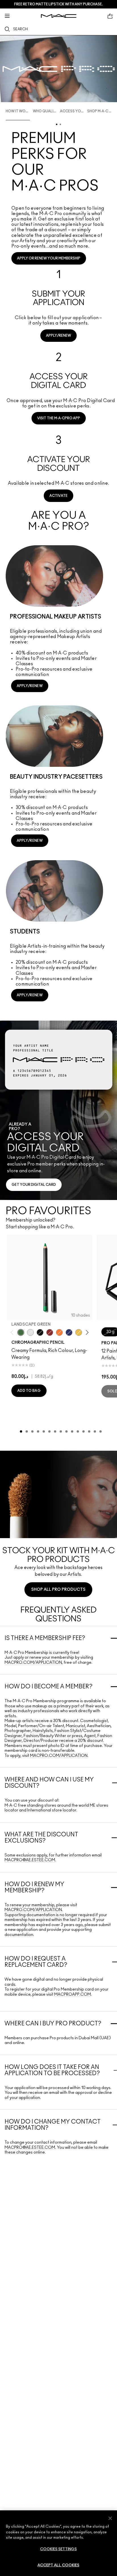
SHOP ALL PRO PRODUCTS (58, 1590)
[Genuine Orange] (59, 1332)
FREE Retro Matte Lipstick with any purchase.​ (58, 4)
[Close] (110, 2518)
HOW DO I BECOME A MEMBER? (49, 1687)
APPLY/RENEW (58, 336)
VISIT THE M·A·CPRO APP (59, 418)
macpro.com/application (33, 1663)
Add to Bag (29, 1391)
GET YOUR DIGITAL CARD (34, 1185)
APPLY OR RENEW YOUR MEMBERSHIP (49, 258)
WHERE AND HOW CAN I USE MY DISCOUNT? (49, 1783)
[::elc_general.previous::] (13, 1332)
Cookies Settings (58, 2549)
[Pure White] (30, 1332)
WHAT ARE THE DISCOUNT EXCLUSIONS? (41, 1838)
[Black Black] (40, 1332)
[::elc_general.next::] (86, 1332)
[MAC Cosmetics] (59, 16)
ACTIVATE (58, 496)
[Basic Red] (50, 1332)
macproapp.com (73, 1995)
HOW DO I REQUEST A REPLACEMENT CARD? (36, 1962)
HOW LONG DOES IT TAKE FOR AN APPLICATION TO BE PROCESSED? (52, 2070)
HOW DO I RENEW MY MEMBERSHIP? (34, 1888)
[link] (58, 303)
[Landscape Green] (21, 1332)
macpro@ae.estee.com (30, 1860)
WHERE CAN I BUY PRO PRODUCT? (53, 2024)
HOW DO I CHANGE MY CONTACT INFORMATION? (53, 2125)
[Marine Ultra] (69, 1332)
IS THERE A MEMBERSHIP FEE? (45, 1638)
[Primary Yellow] (79, 1332)
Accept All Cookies (58, 2565)
